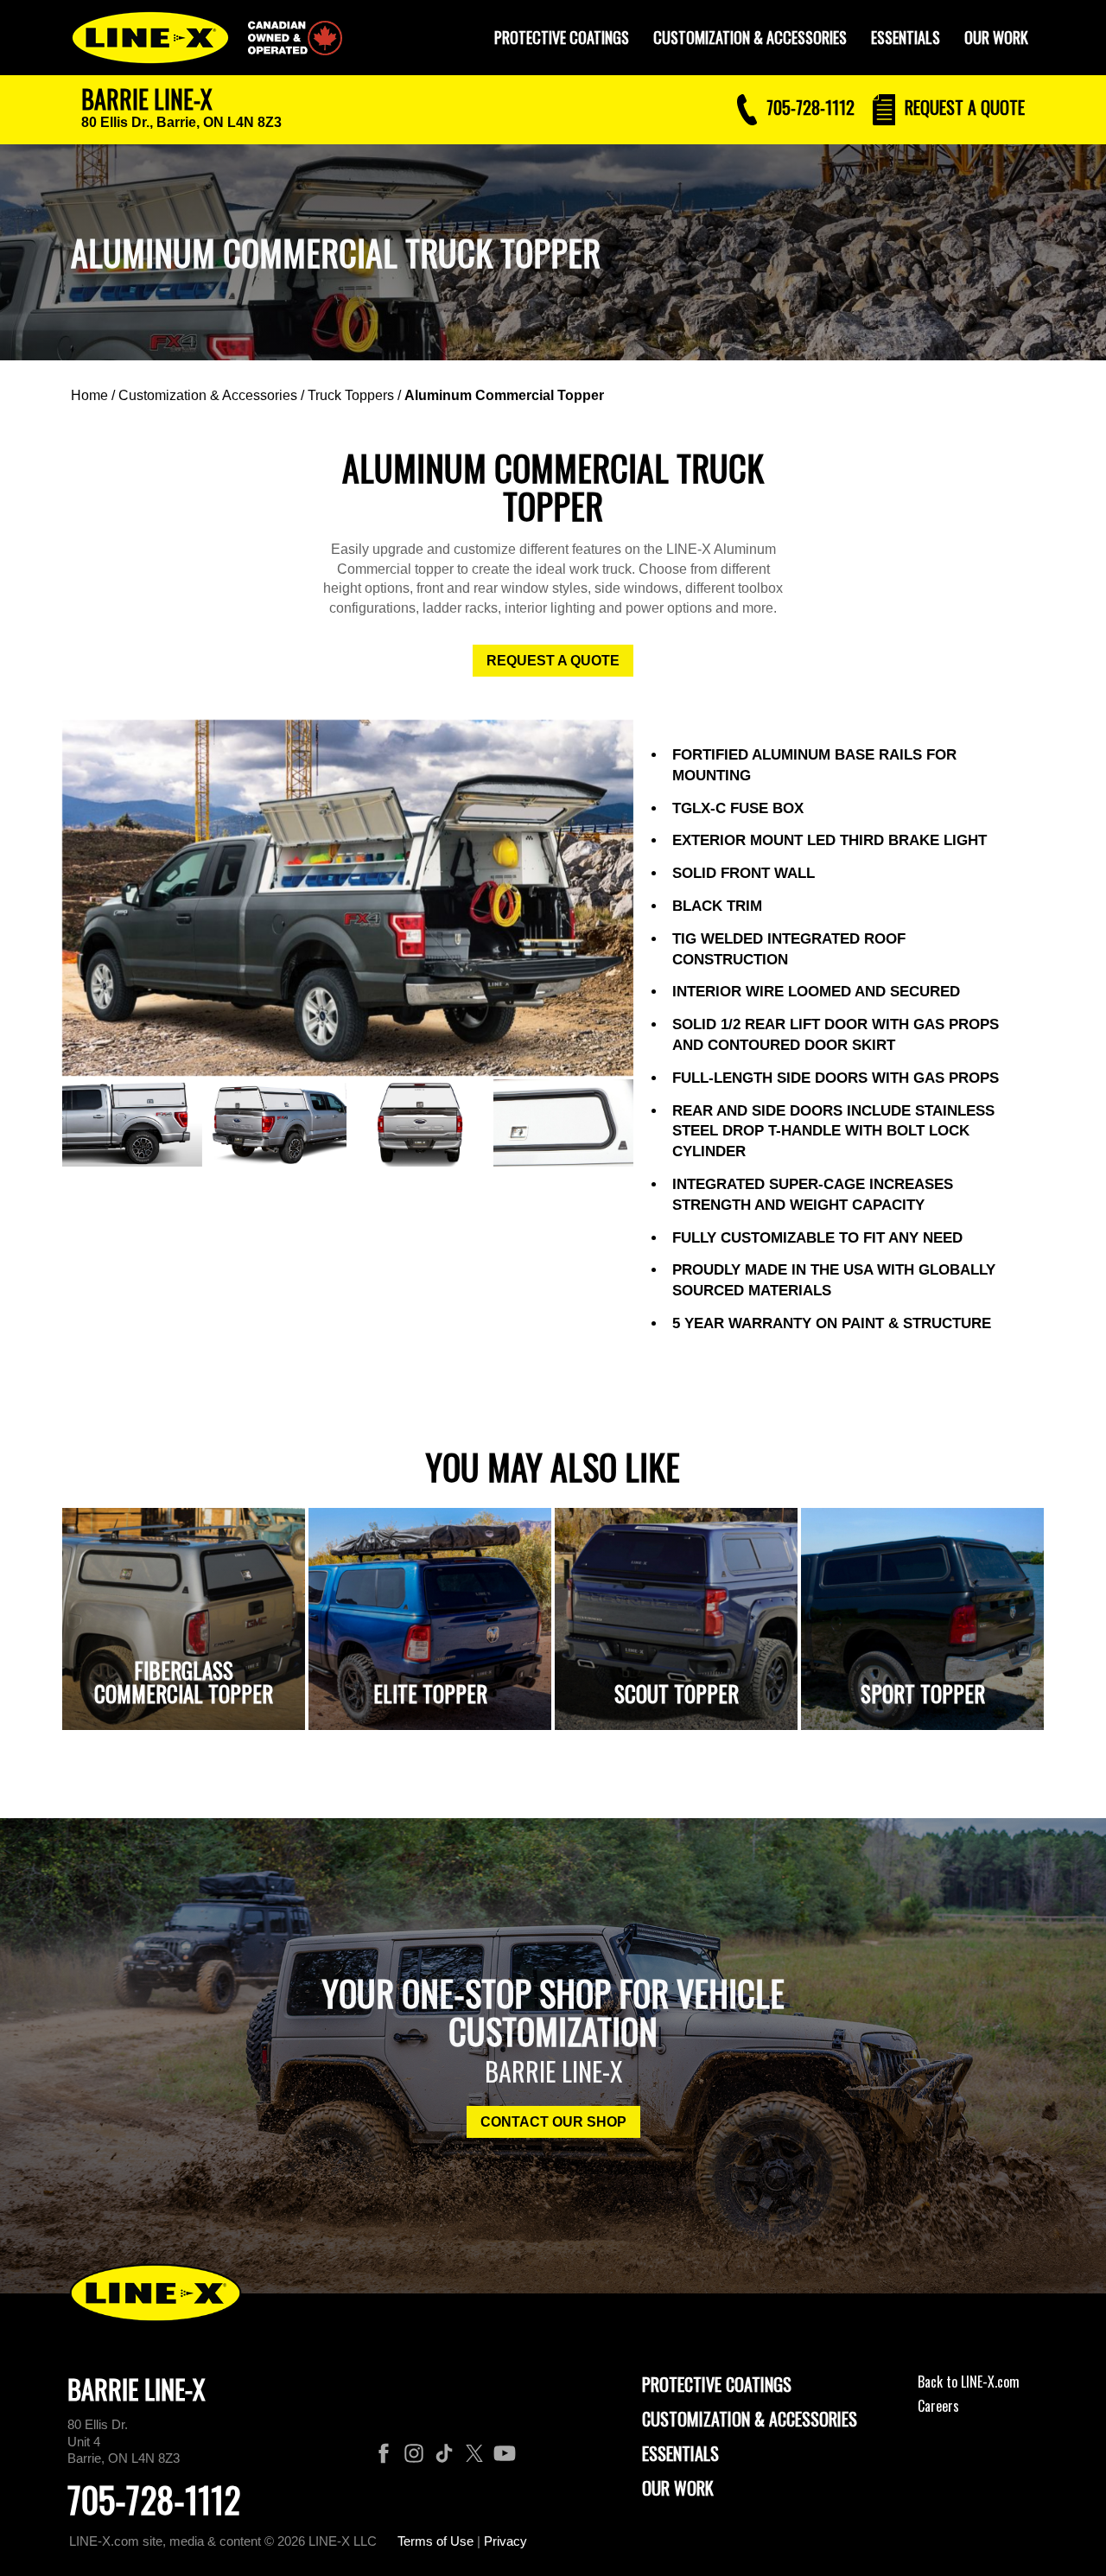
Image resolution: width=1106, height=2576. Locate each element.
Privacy (505, 2541)
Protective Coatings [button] (562, 37)
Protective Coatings (717, 2384)
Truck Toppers (351, 395)
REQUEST (963, 107)
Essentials (906, 37)
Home (89, 395)
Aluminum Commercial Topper (504, 395)
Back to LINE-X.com (969, 2382)
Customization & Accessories (208, 395)
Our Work (996, 37)
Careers (938, 2406)
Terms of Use (435, 2541)
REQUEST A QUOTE (553, 661)
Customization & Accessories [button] (750, 37)
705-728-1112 (154, 2499)
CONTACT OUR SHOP (553, 2122)
